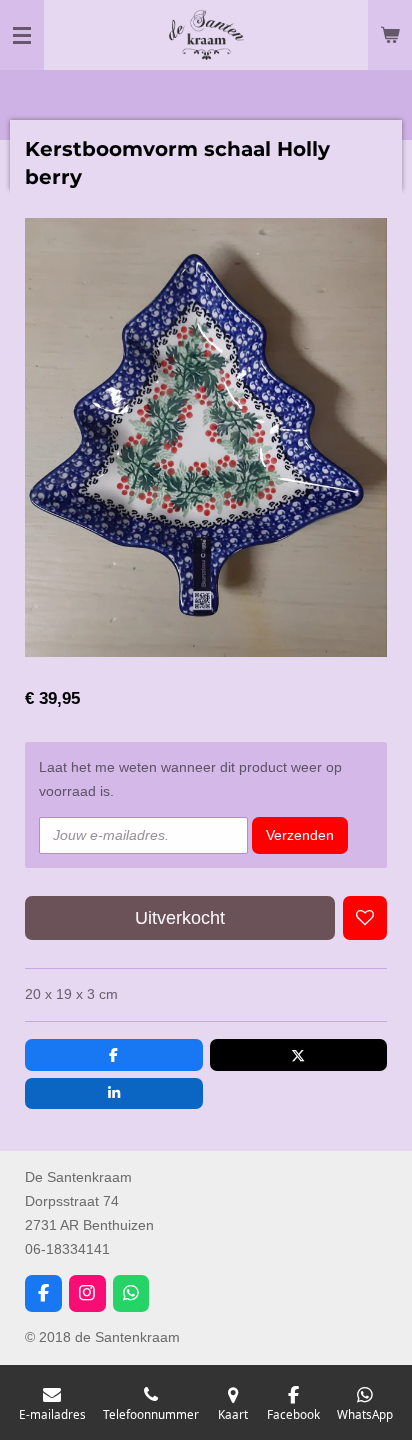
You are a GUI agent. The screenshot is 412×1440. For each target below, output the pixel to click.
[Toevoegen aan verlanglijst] (365, 918)
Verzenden (300, 835)
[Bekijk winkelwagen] (390, 35)
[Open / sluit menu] (22, 35)
